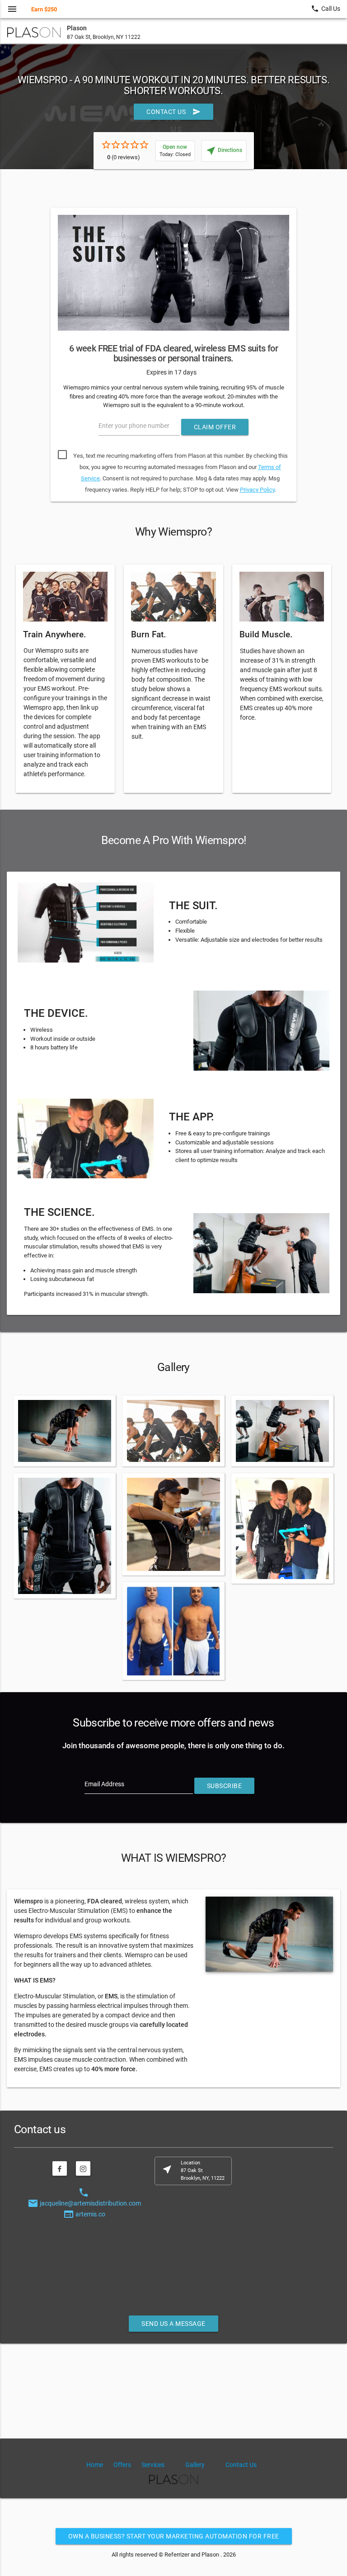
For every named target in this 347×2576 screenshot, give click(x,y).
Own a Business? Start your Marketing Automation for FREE (174, 2536)
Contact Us (173, 112)
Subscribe (225, 1786)
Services (153, 2465)
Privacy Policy (257, 490)
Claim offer (215, 427)
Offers (122, 2465)
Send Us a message (173, 2324)
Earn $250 (44, 9)
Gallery (195, 2465)
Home (95, 2465)
